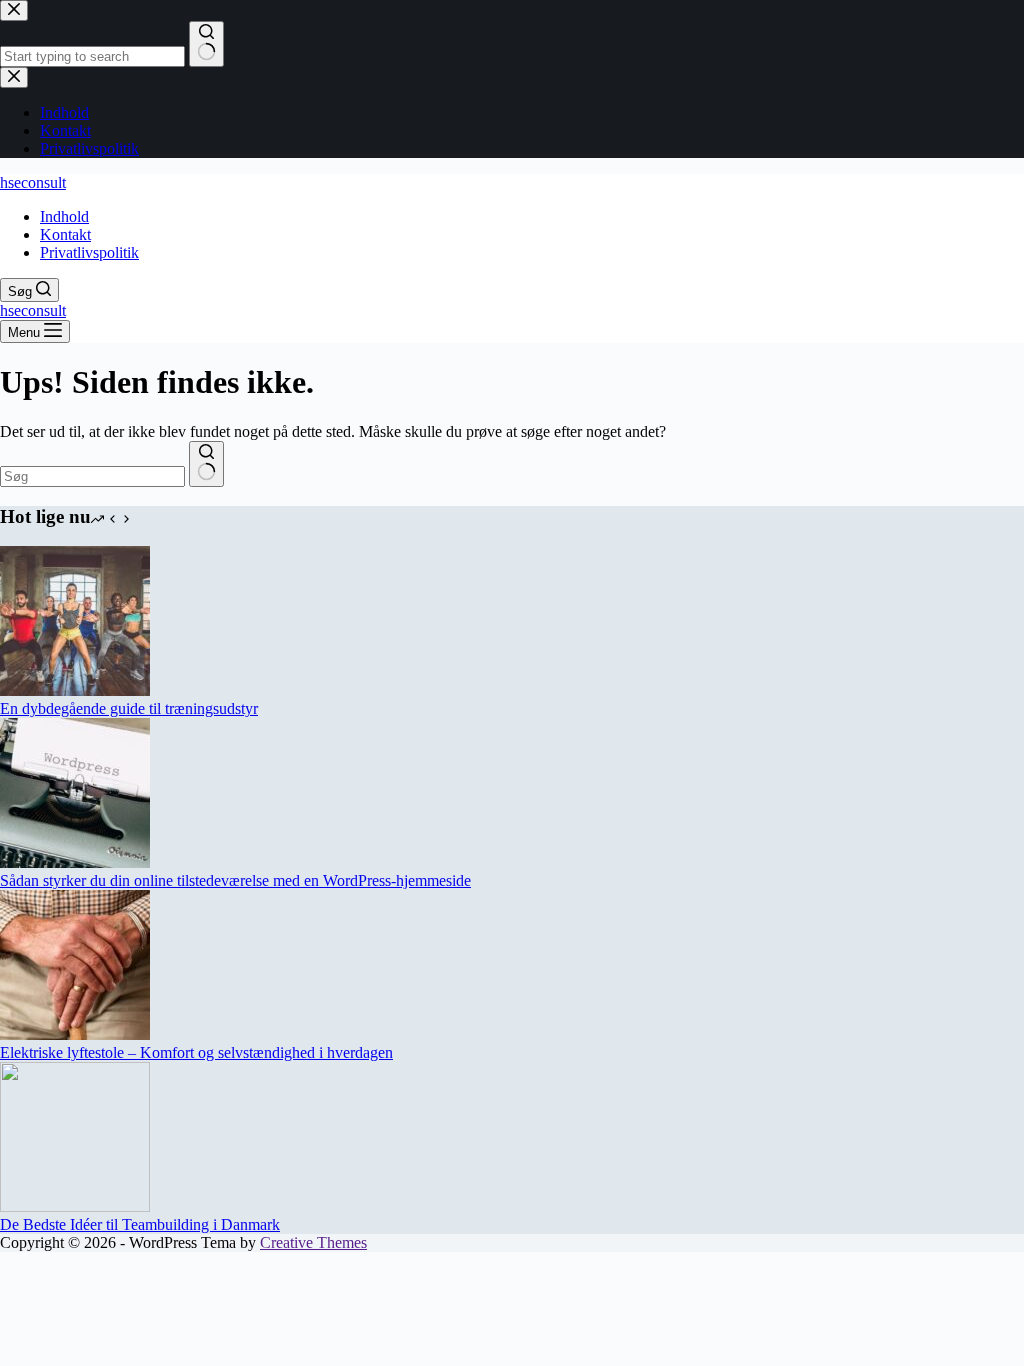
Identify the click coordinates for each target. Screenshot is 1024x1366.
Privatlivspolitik (89, 252)
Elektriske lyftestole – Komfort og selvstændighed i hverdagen (196, 1052)
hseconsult (33, 182)
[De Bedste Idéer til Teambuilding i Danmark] (75, 1206)
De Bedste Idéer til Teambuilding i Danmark (140, 1224)
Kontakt (65, 234)
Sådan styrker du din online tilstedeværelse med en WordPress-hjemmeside (235, 880)
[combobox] (92, 476)
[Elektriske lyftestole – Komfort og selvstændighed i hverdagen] (75, 1034)
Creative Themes (313, 1242)
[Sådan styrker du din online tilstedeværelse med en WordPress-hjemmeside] (75, 862)
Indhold (64, 216)
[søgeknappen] (206, 464)
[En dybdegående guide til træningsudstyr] (75, 690)
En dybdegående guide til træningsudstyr (129, 708)
